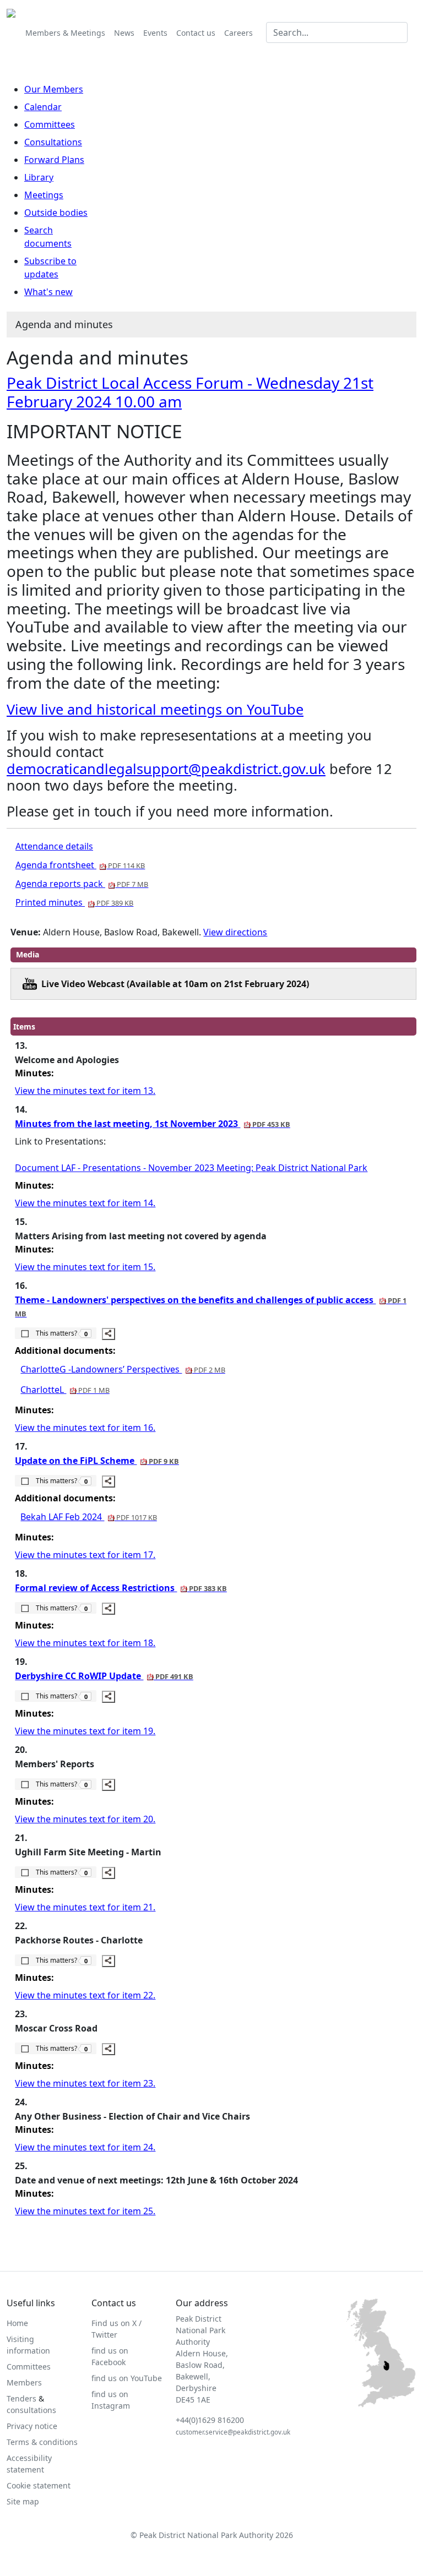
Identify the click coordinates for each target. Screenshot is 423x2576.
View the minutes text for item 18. (85, 1643)
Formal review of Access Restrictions (121, 1588)
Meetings (44, 195)
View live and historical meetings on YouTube (155, 709)
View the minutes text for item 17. (85, 1555)
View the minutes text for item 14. (85, 1203)
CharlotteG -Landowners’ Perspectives (123, 1369)
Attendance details (54, 846)
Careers (238, 33)
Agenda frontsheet (80, 865)
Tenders (21, 2398)
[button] (56, 1333)
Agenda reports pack (82, 884)
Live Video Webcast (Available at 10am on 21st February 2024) (175, 984)
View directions (235, 932)
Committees (50, 124)
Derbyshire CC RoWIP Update (104, 1676)
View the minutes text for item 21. (85, 1907)
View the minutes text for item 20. (85, 1819)
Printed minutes (74, 902)
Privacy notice (32, 2426)
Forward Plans (54, 160)
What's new (48, 292)
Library (39, 177)
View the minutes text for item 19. (85, 1731)
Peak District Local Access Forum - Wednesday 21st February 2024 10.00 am (190, 392)
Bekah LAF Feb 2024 (88, 1517)
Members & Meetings (65, 33)
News (124, 33)
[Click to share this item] (109, 1334)
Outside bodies (56, 213)
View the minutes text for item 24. (85, 2147)
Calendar (43, 107)
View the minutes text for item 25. (85, 2211)
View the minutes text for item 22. (85, 1995)
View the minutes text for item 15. (85, 1267)
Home (17, 2323)
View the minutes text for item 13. (85, 1091)
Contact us (196, 33)
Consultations (53, 142)
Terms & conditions (42, 2442)
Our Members (54, 89)
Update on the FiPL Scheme (97, 1461)
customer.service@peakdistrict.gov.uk (233, 2432)
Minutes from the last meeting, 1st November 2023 (152, 1124)
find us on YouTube (127, 2378)
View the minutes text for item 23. (85, 2083)
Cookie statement (39, 2485)
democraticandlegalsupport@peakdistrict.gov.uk (166, 769)
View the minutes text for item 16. (85, 1428)
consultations (31, 2410)
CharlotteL (65, 1390)
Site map (23, 2501)
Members (24, 2382)
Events (155, 33)
